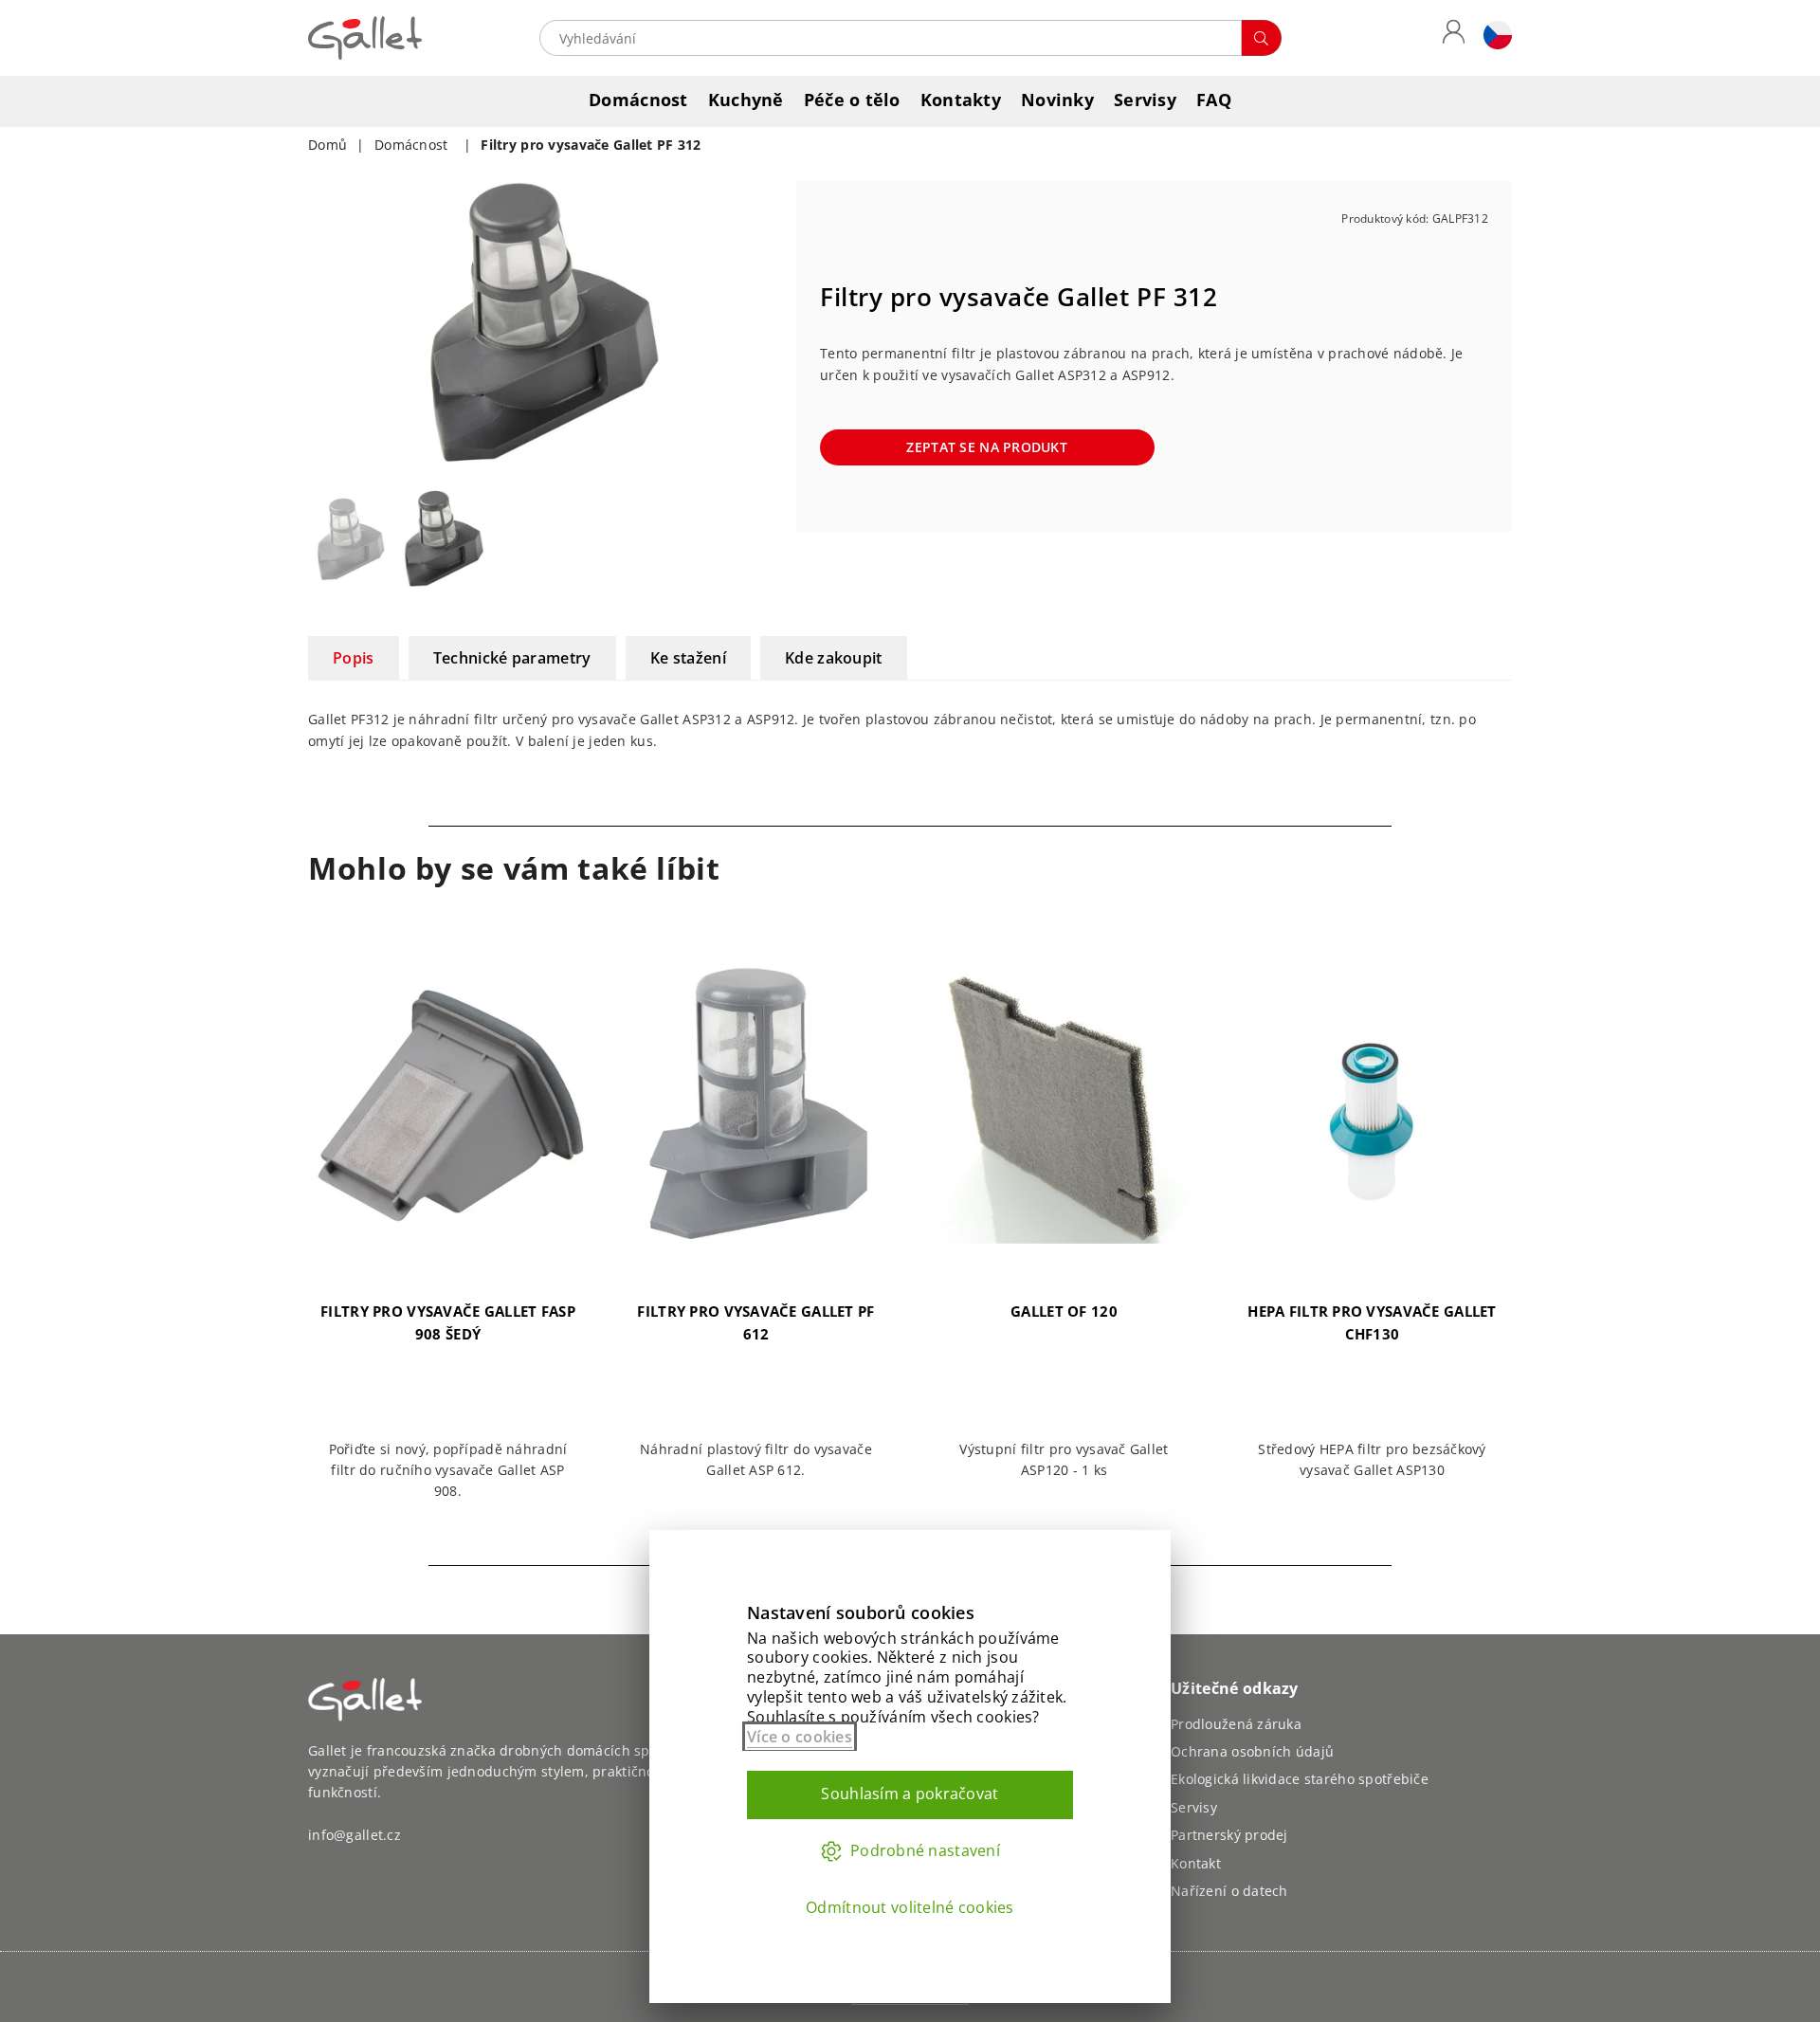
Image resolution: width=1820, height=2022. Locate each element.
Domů (328, 145)
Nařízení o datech (1229, 1891)
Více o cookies (800, 1737)
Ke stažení (688, 658)
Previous (325, 324)
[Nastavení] (1493, 38)
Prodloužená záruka (1236, 1724)
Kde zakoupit (834, 658)
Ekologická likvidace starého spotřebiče (1300, 1779)
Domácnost (638, 100)
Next (756, 324)
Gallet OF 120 (1064, 1311)
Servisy (1145, 100)
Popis (354, 658)
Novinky (1057, 100)
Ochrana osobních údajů (1252, 1751)
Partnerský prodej (1229, 1835)
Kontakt (1196, 1863)
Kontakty (961, 100)
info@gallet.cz (355, 1835)
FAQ (1214, 100)
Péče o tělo (852, 100)
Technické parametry (512, 658)
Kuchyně (746, 100)
